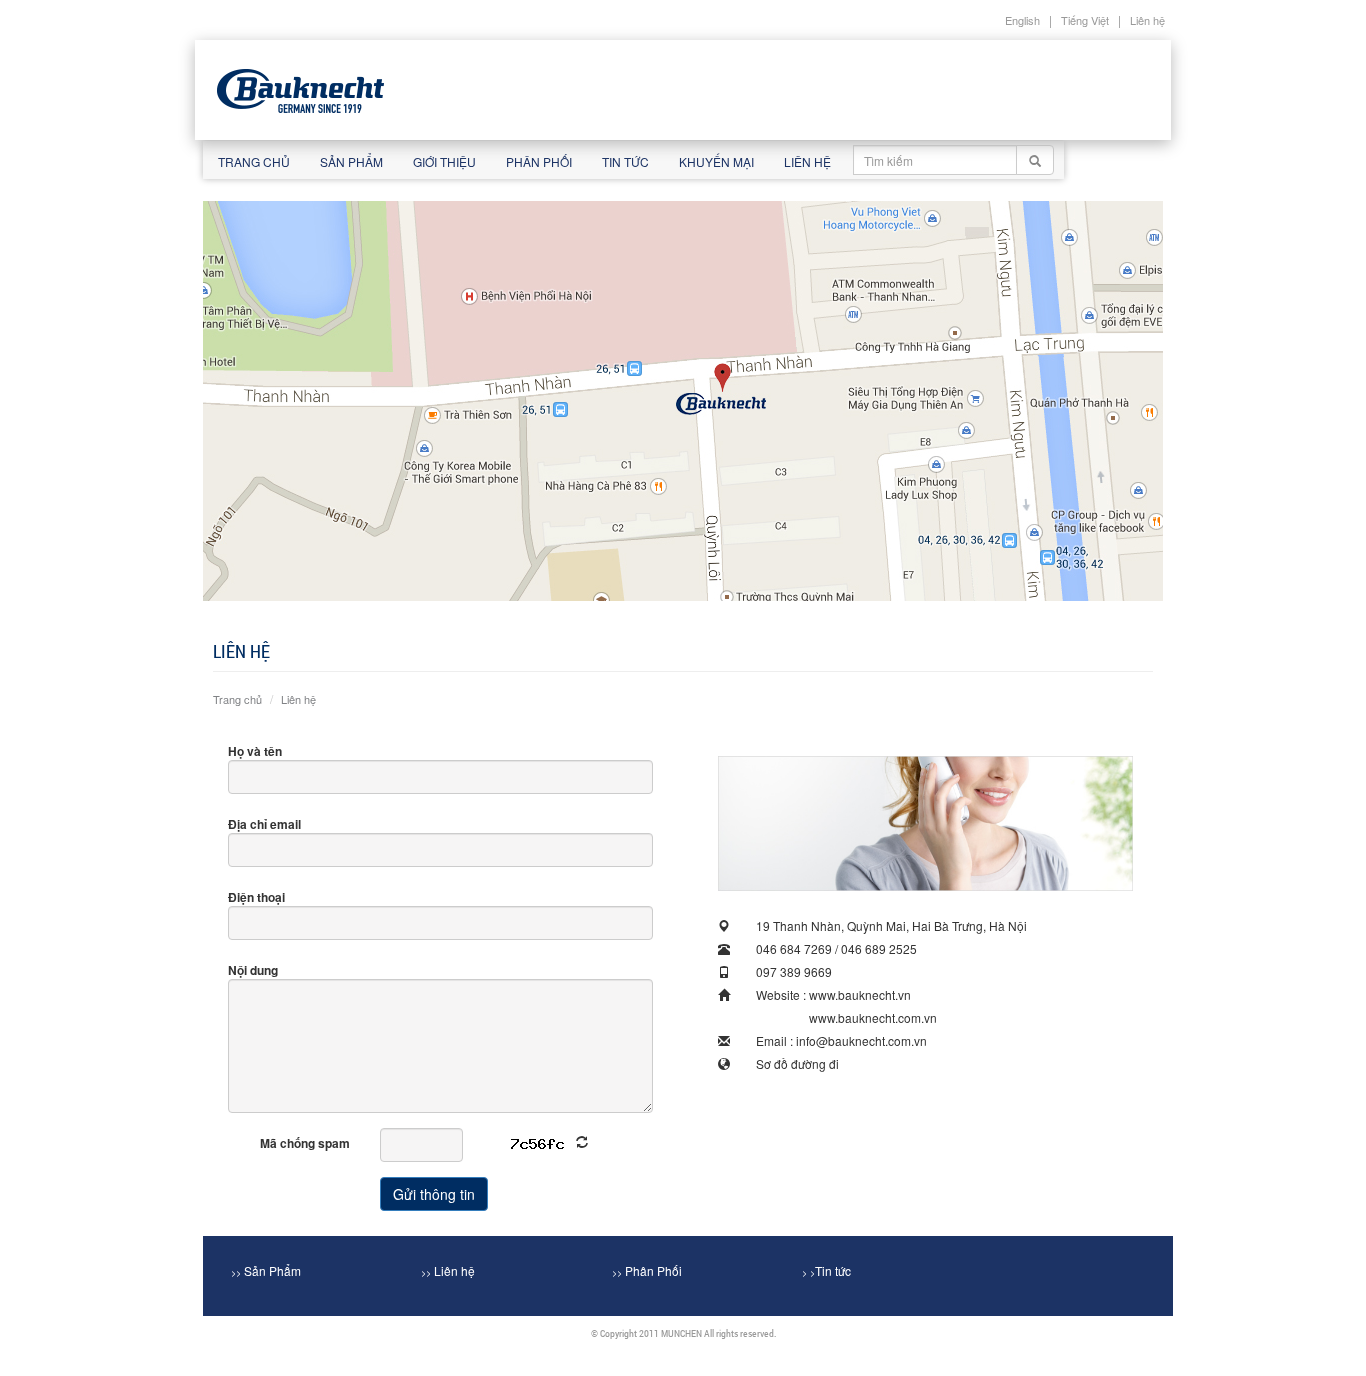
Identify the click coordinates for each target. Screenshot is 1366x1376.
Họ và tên (255, 751)
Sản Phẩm (266, 1270)
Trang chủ (254, 161)
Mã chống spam (305, 1143)
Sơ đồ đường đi (797, 1063)
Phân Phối (647, 1270)
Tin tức (625, 161)
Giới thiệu (444, 161)
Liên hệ (1147, 20)
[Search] (1035, 160)
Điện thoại (256, 897)
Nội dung (253, 970)
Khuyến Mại (716, 161)
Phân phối (539, 161)
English (1022, 20)
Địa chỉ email (264, 824)
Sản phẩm (351, 161)
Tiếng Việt (1085, 20)
